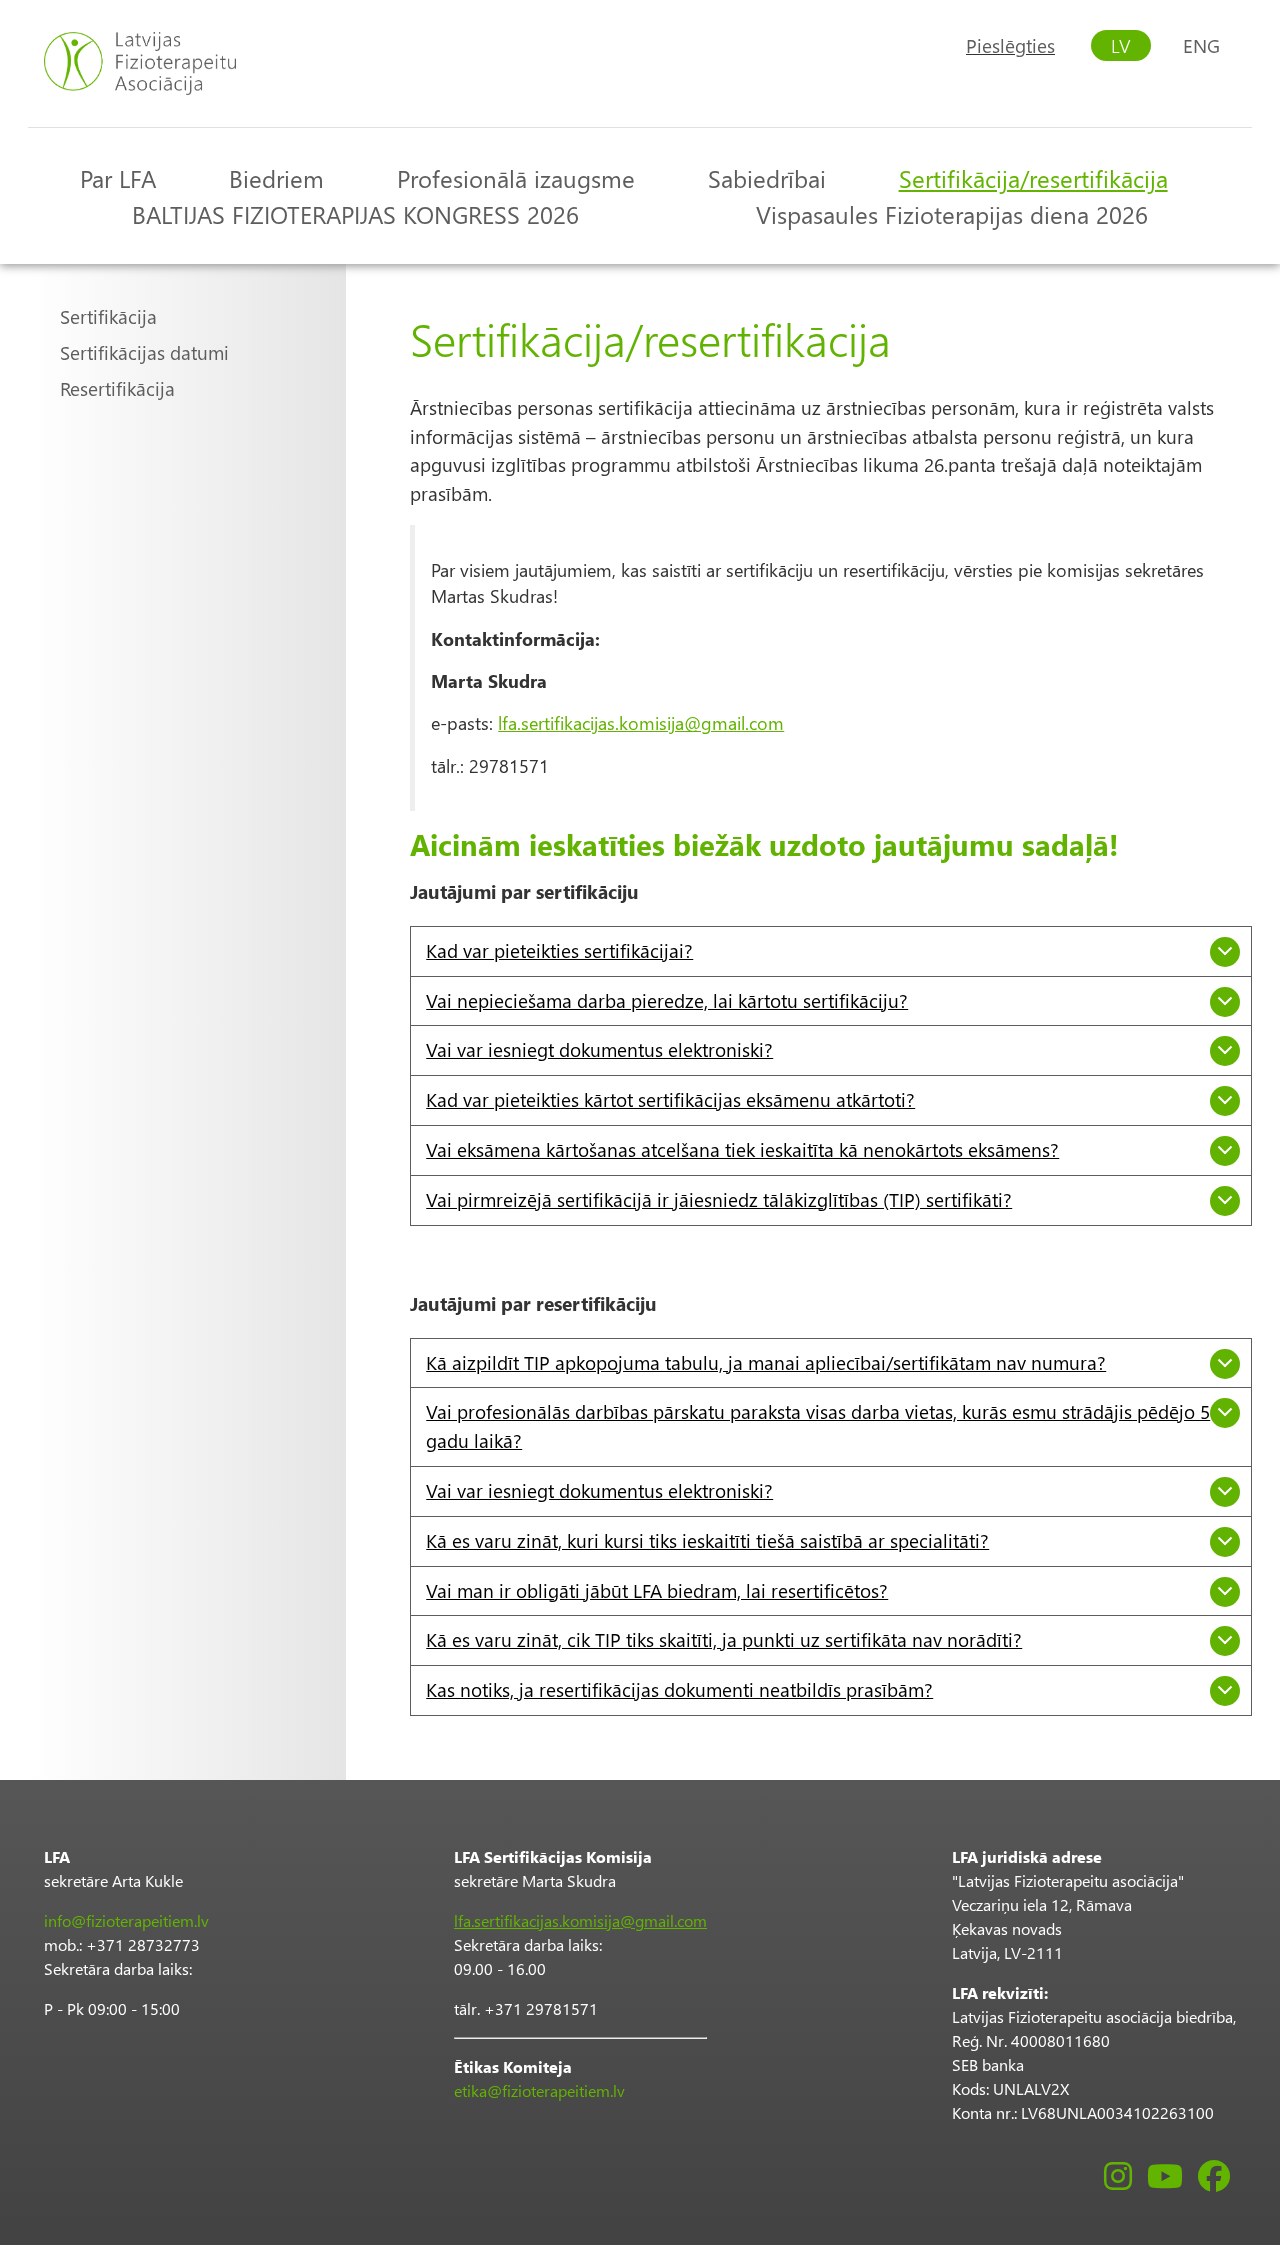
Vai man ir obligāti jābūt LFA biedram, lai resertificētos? (657, 1590)
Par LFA (118, 178)
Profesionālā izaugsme (516, 178)
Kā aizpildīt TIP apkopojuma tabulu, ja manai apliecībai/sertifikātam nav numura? (766, 1362)
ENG (1201, 45)
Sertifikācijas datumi (144, 352)
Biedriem (276, 178)
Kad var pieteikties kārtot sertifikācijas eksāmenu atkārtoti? (670, 1099)
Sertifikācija (108, 316)
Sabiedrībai (767, 178)
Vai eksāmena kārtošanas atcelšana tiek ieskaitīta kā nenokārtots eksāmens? (742, 1149)
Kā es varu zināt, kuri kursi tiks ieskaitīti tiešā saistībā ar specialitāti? (707, 1540)
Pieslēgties (1010, 45)
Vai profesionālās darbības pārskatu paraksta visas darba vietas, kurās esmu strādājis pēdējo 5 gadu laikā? (818, 1426)
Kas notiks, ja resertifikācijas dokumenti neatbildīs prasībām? (679, 1689)
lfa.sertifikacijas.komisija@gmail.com (641, 722)
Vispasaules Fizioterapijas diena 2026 (952, 214)
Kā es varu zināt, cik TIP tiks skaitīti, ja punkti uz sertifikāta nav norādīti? (724, 1639)
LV (1121, 45)
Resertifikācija (117, 388)
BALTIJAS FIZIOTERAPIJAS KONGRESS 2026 (355, 214)
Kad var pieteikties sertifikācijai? (559, 950)
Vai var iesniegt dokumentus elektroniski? (599, 1049)
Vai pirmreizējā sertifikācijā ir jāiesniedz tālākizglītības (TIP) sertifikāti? (719, 1199)
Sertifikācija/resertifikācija (1033, 178)
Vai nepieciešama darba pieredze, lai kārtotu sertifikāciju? (667, 1000)
